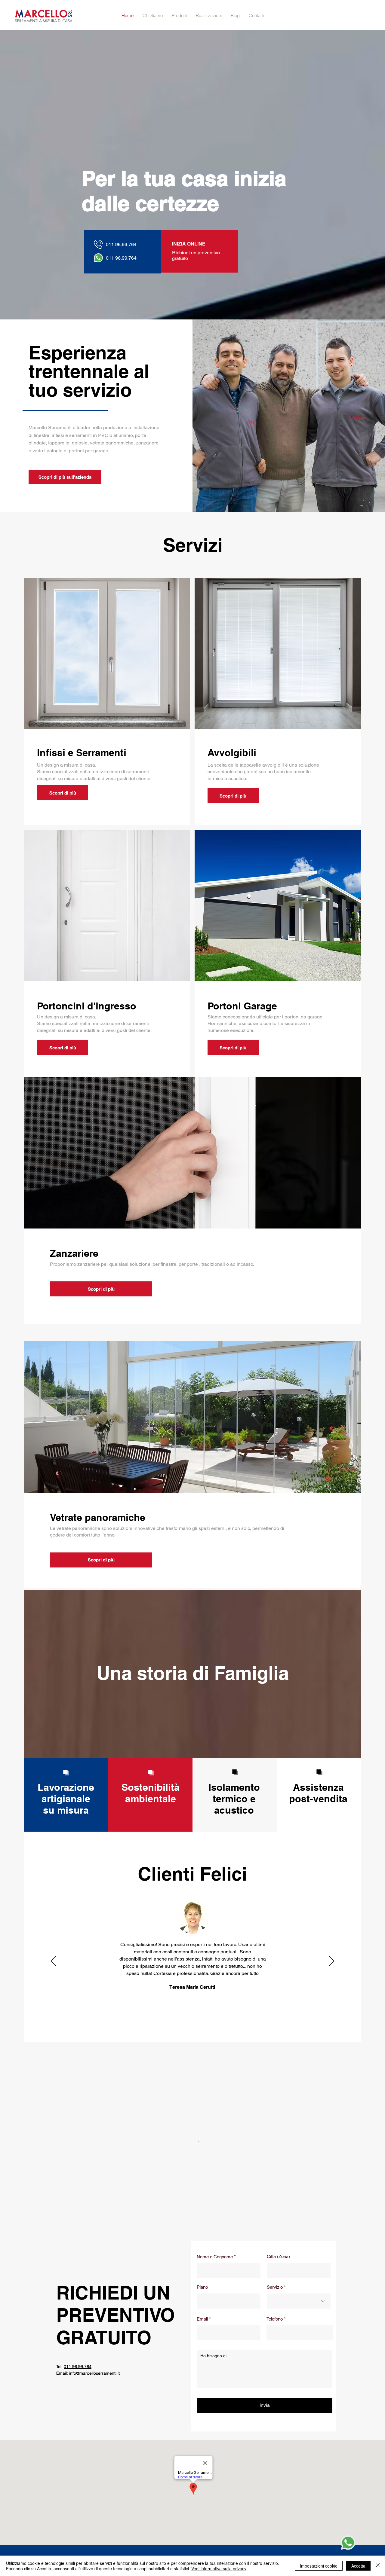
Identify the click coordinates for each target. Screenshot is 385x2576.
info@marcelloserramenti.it (189, 2456)
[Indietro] (54, 1961)
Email (202, 2191)
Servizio (275, 2160)
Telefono (275, 2191)
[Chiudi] (378, 2566)
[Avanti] (331, 1961)
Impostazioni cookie (319, 2566)
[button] (179, 16)
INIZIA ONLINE (189, 244)
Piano (202, 2160)
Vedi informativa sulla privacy (219, 2568)
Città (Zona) (278, 2129)
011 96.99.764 (78, 2239)
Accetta (358, 2566)
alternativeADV (342, 2483)
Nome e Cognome (215, 2129)
